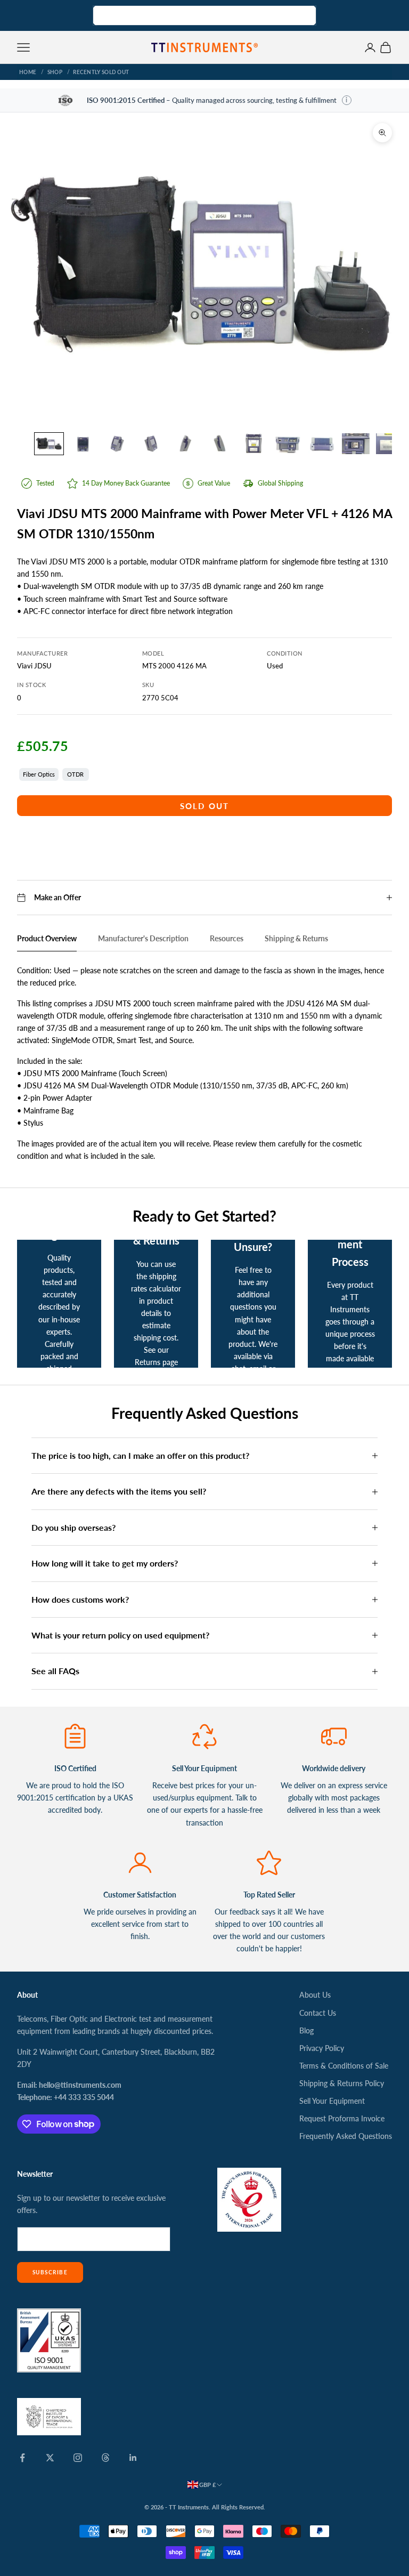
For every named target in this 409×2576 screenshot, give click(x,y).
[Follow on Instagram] (78, 2458)
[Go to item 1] (49, 444)
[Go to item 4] (151, 444)
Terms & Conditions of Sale (344, 2066)
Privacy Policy (322, 2048)
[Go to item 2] (83, 444)
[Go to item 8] (288, 444)
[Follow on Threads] (105, 2458)
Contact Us (318, 2013)
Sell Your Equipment (332, 2101)
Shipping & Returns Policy (342, 2083)
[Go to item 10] (356, 444)
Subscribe (50, 2272)
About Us (315, 1995)
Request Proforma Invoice (342, 2118)
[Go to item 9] (322, 444)
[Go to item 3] (117, 444)
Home (28, 72)
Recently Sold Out (101, 72)
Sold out (205, 806)
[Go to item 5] (185, 444)
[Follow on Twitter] (50, 2458)
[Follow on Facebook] (22, 2458)
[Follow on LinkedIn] (133, 2458)
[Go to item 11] (390, 444)
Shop (55, 72)
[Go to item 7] (253, 443)
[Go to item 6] (219, 444)
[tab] (47, 941)
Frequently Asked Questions (346, 2136)
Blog (306, 2030)
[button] (347, 100)
